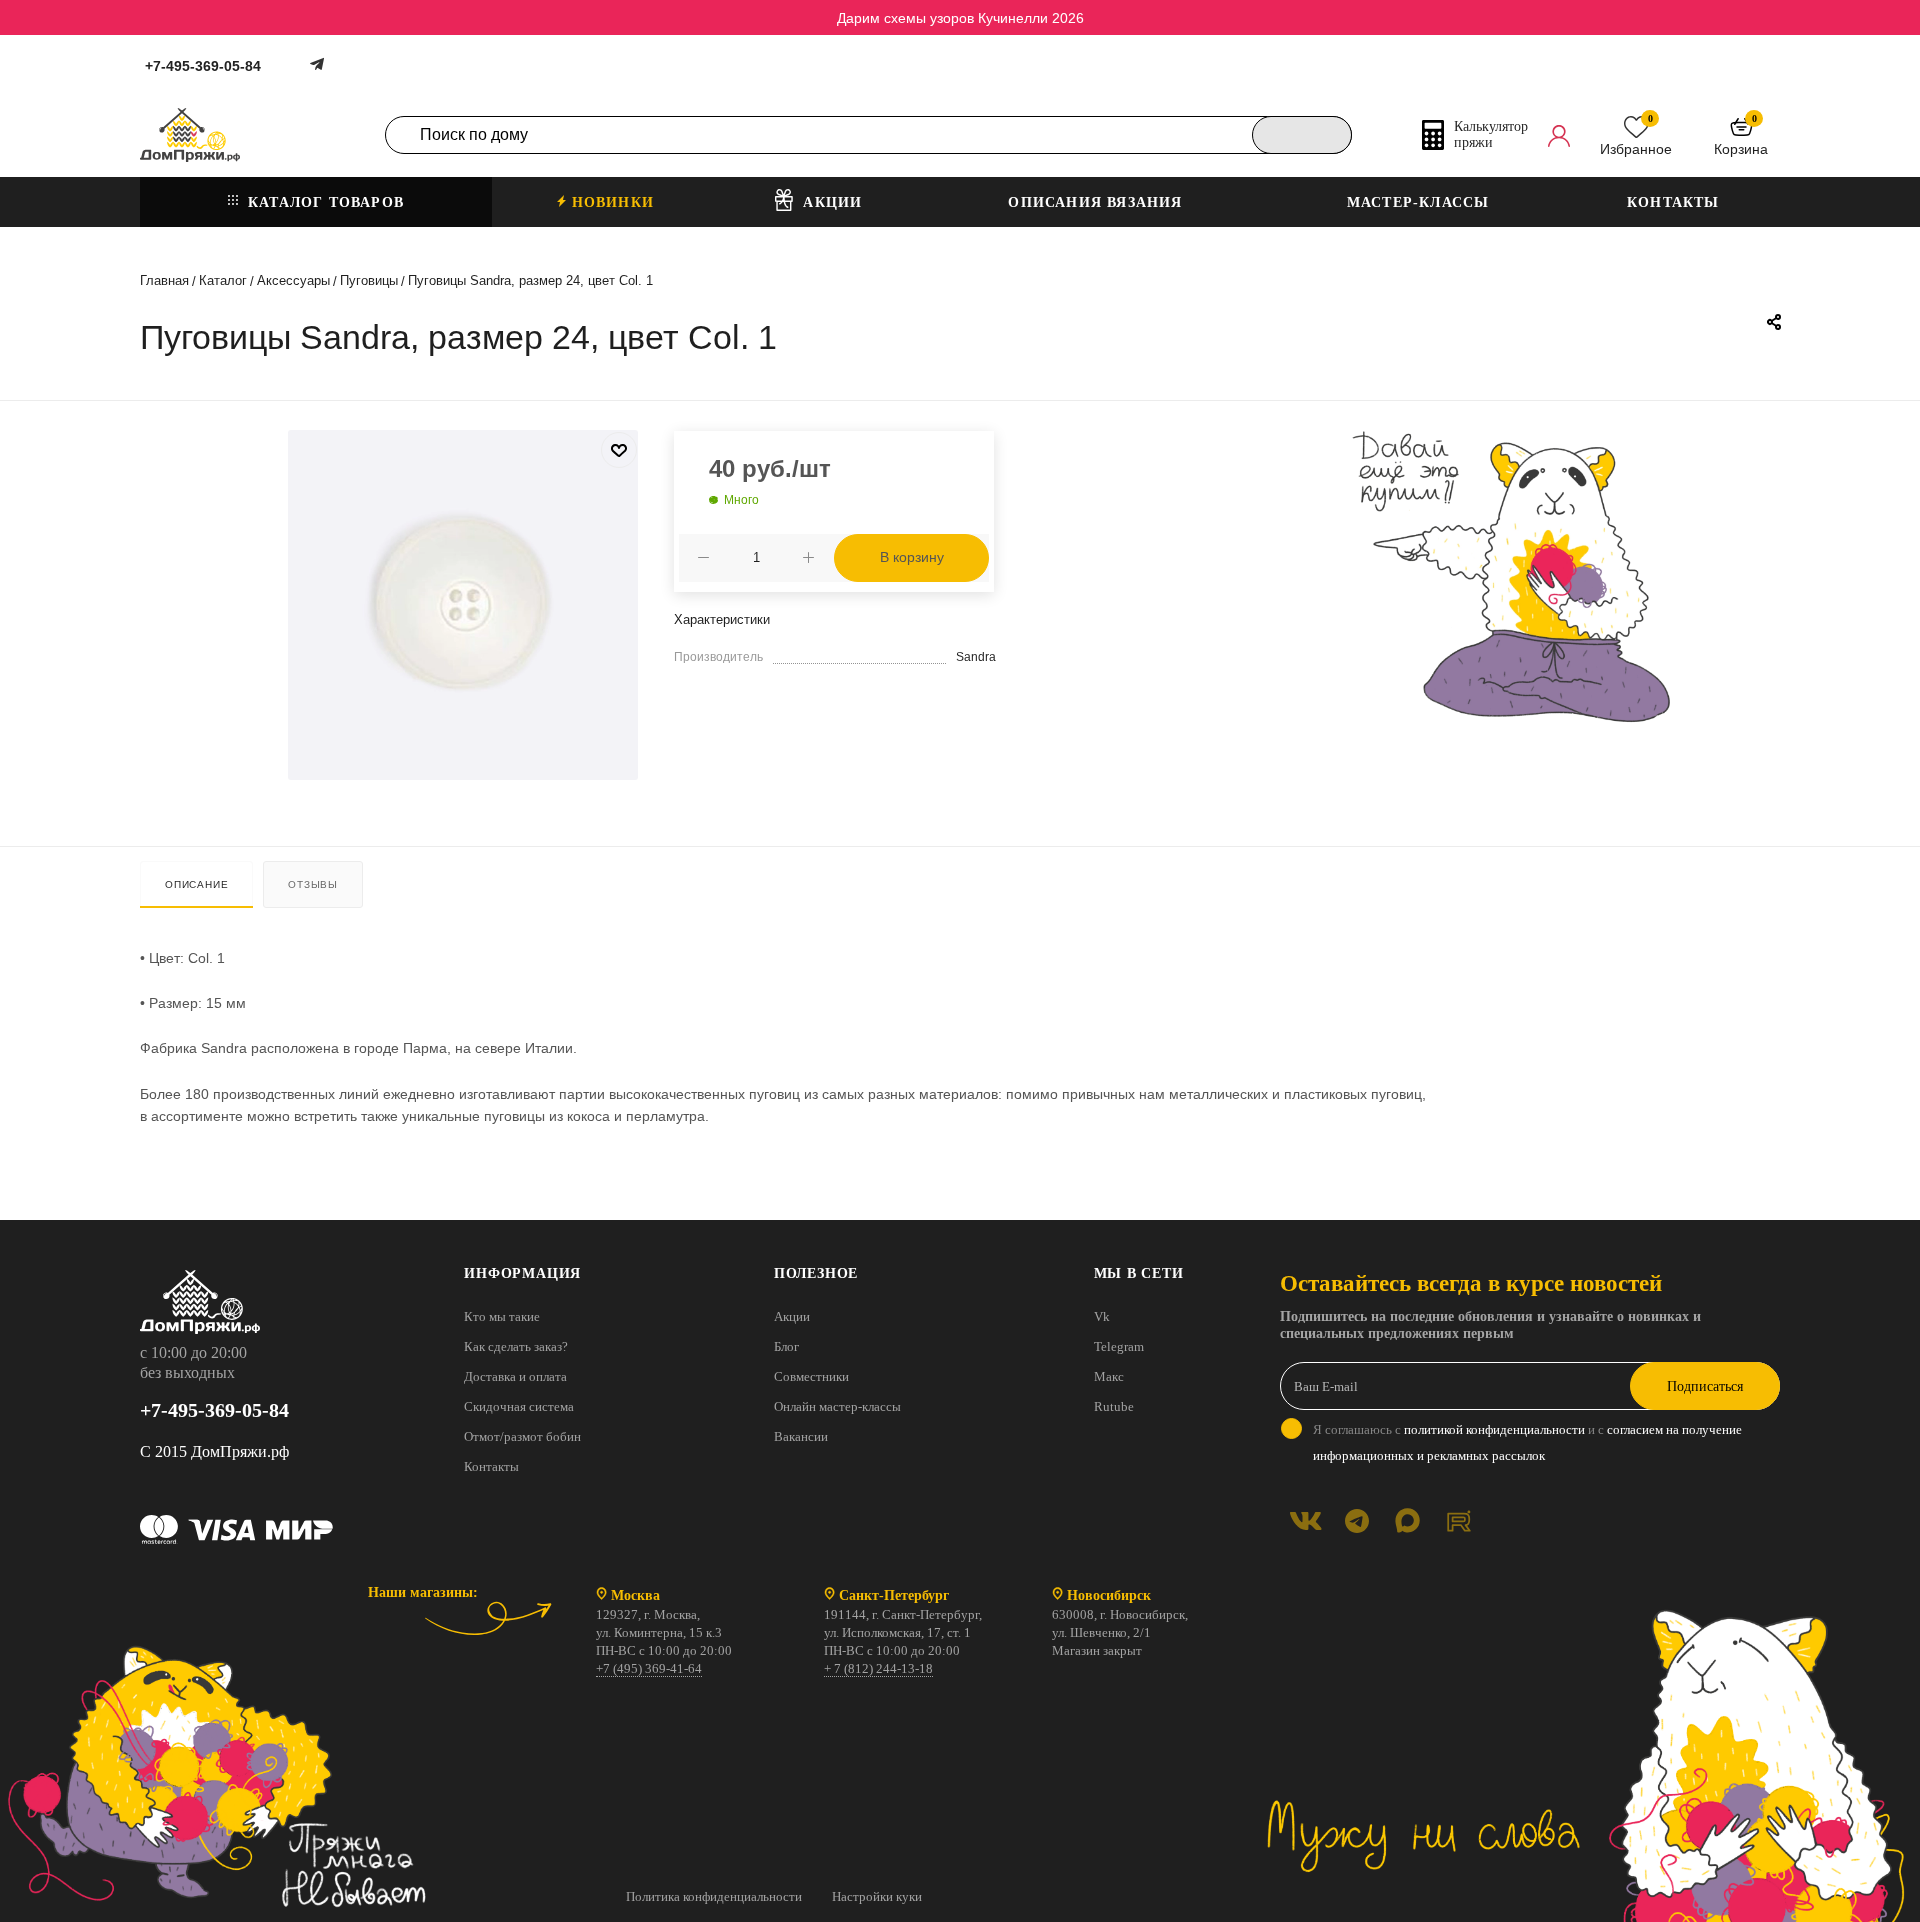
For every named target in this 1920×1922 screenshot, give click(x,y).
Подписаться (1705, 1386)
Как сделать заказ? (516, 1346)
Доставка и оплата (515, 1376)
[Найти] (1302, 135)
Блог (786, 1346)
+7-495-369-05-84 (203, 66)
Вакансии (801, 1436)
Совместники (811, 1376)
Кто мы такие (502, 1316)
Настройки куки (877, 1896)
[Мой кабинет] (1559, 135)
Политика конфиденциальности (714, 1896)
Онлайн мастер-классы (837, 1406)
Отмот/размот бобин (522, 1436)
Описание (196, 884)
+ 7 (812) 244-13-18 (878, 1668)
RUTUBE (1458, 1520)
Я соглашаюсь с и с (1527, 1442)
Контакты (491, 1466)
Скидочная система (519, 1406)
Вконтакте (1305, 1520)
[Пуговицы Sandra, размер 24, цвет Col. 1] (463, 605)
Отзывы (313, 884)
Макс (1109, 1376)
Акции (792, 1316)
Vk (1102, 1316)
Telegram (1119, 1346)
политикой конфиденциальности (1494, 1429)
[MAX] (1407, 1520)
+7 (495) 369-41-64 (649, 1668)
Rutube (1114, 1406)
